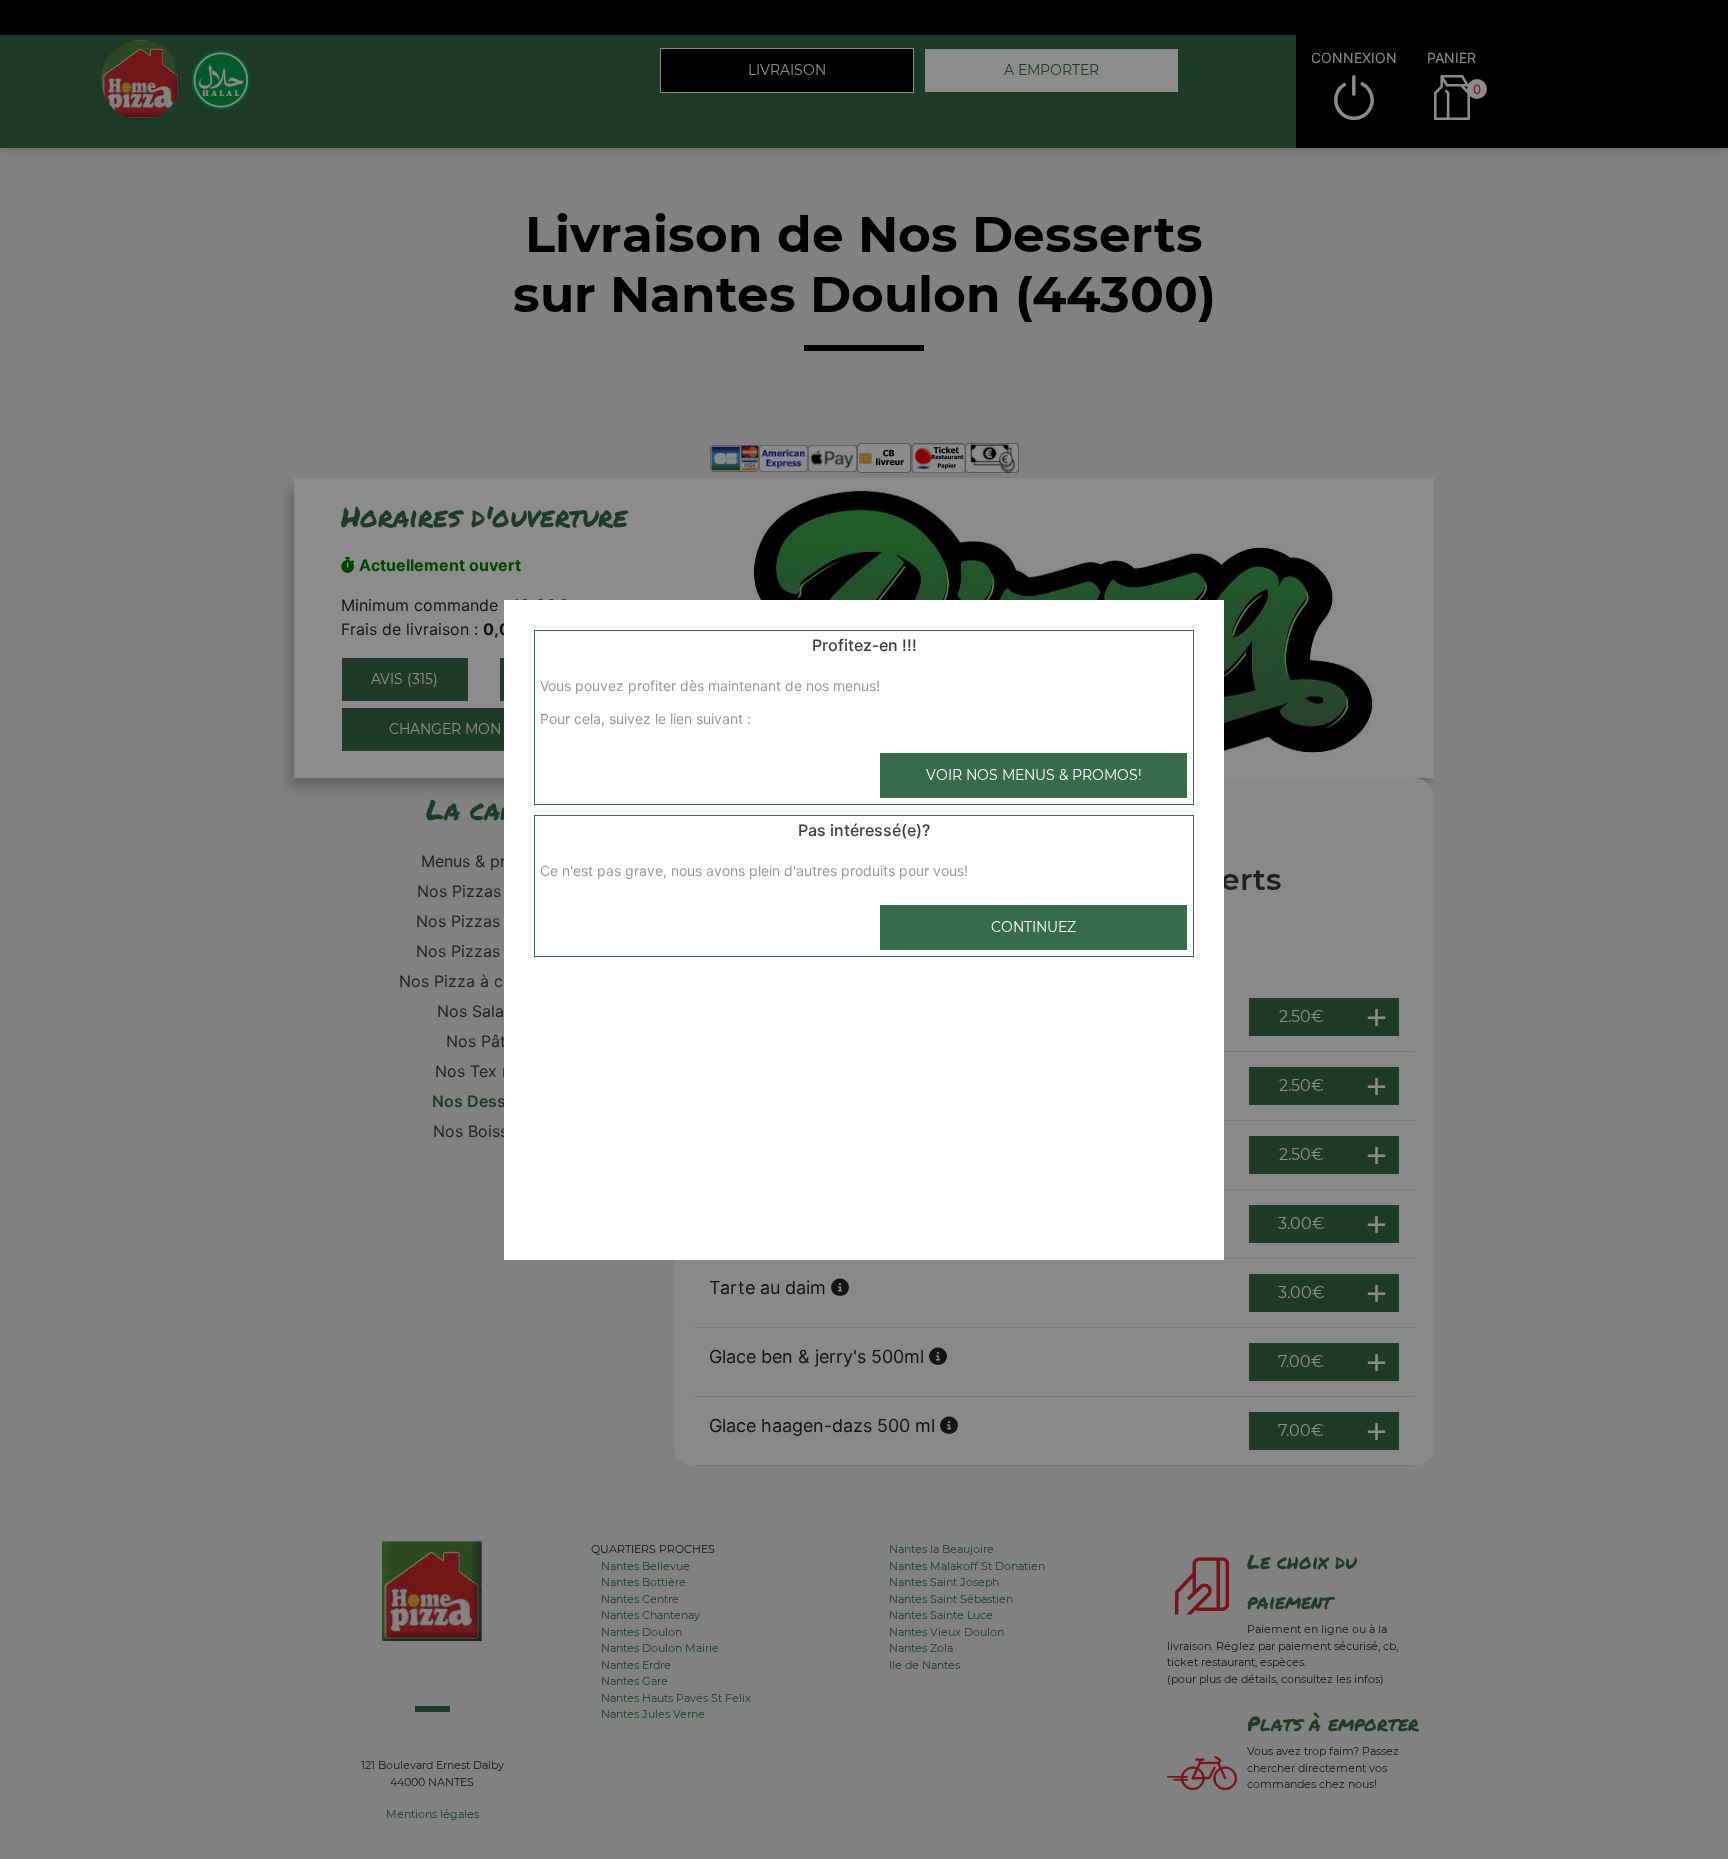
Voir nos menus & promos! (1034, 775)
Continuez (1033, 927)
